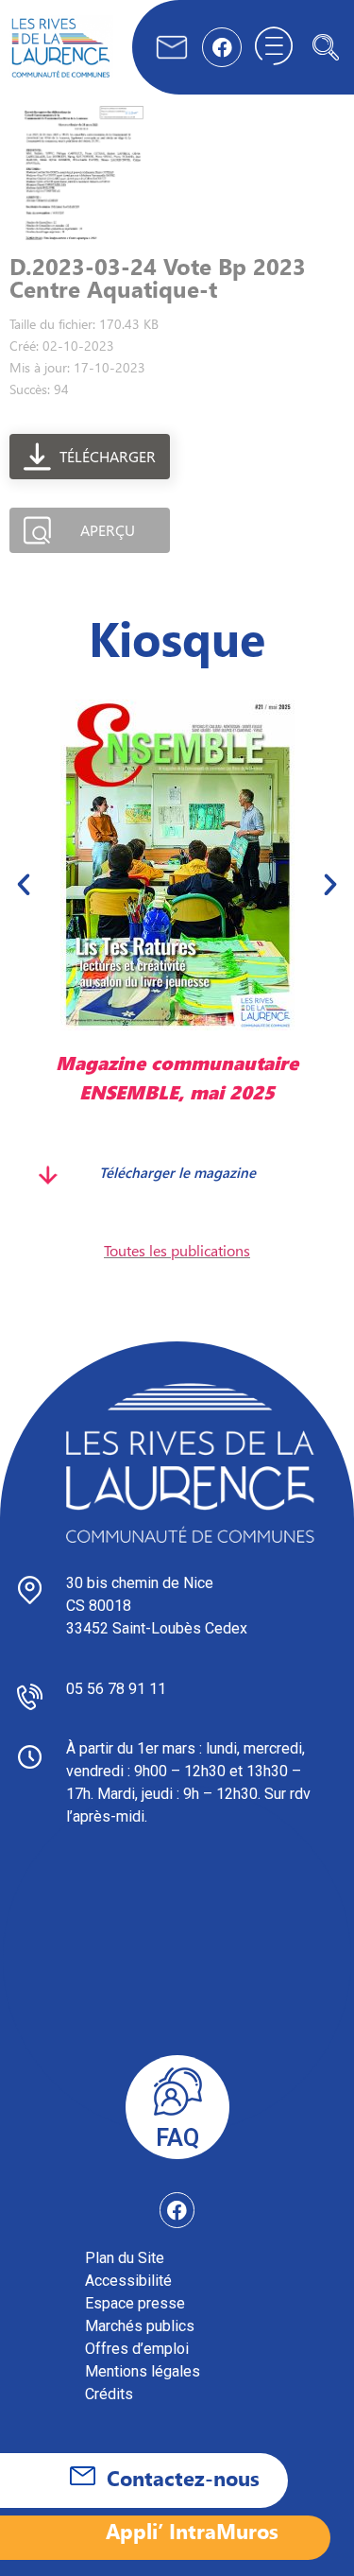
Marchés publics (140, 2326)
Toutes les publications (177, 1250)
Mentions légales (143, 2371)
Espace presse (135, 2303)
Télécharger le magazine (177, 1172)
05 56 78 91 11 (116, 1689)
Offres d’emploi (137, 2349)
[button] (326, 47)
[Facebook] (222, 47)
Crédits (109, 2394)
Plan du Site (125, 2258)
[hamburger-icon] (274, 47)
